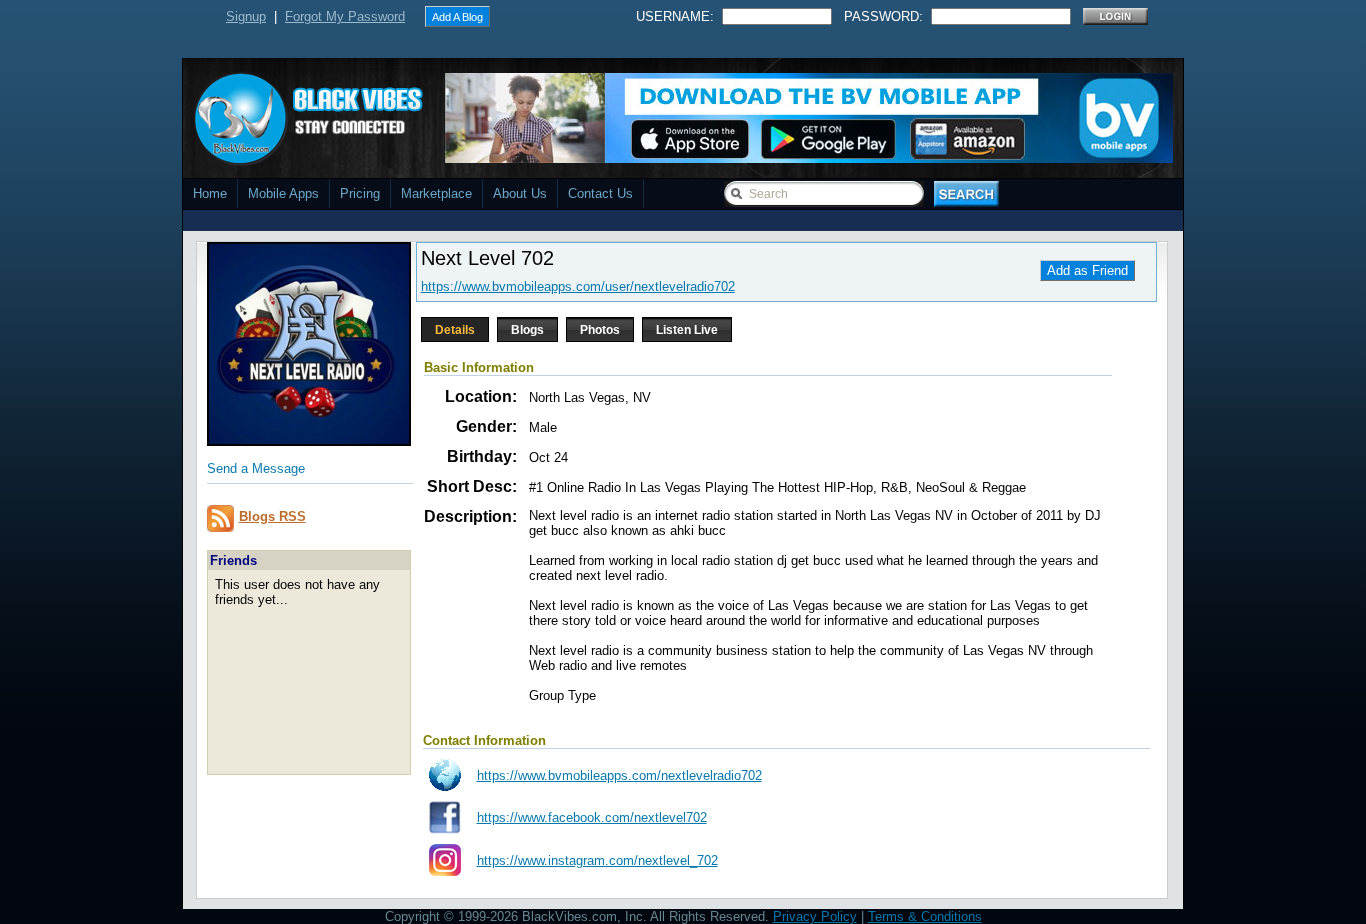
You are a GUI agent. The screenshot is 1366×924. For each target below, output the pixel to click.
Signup (246, 16)
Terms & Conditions (925, 916)
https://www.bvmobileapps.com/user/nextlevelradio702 (578, 286)
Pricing (360, 193)
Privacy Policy (815, 916)
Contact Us (600, 193)
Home (210, 193)
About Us (520, 193)
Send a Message (256, 468)
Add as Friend (1087, 270)
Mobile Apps (283, 193)
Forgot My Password (345, 16)
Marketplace (436, 193)
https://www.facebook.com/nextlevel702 (592, 817)
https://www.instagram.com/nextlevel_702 (597, 860)
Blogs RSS (272, 516)
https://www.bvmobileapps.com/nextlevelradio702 (619, 775)
